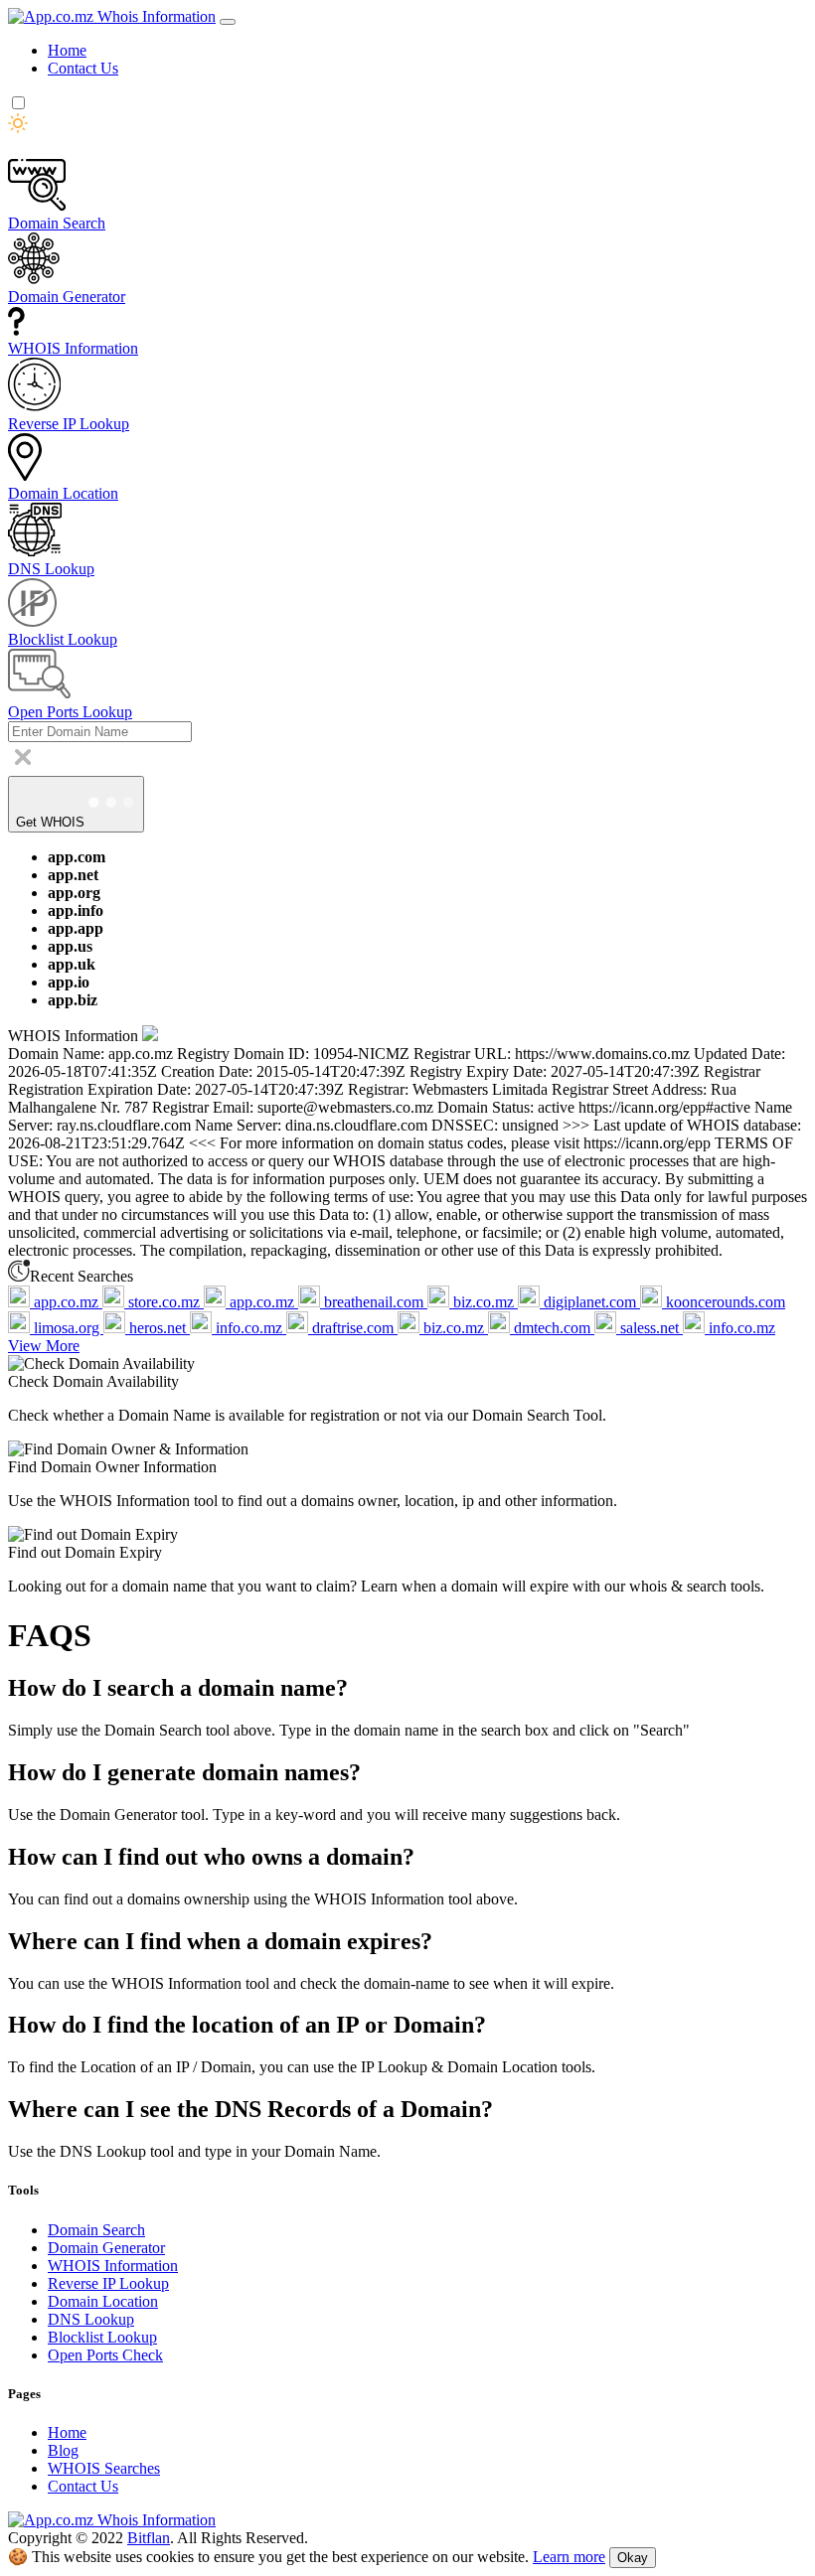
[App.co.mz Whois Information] (112, 16)
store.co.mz (164, 1302)
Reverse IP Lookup (108, 2283)
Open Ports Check (105, 2355)
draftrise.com (353, 1328)
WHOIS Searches (104, 2468)
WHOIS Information (113, 2266)
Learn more (569, 2557)
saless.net (650, 1328)
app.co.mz (66, 1302)
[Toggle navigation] (228, 22)
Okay (633, 2558)
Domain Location (103, 2301)
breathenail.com (374, 1302)
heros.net (158, 1328)
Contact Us (83, 68)
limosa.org (67, 1328)
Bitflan (149, 2538)
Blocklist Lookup (102, 2337)
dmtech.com (552, 1328)
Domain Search (96, 2230)
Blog (63, 2450)
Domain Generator (106, 2248)
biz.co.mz (484, 1302)
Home (67, 50)
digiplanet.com (590, 1302)
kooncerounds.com (724, 1302)
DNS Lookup (91, 2319)
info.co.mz (249, 1328)
